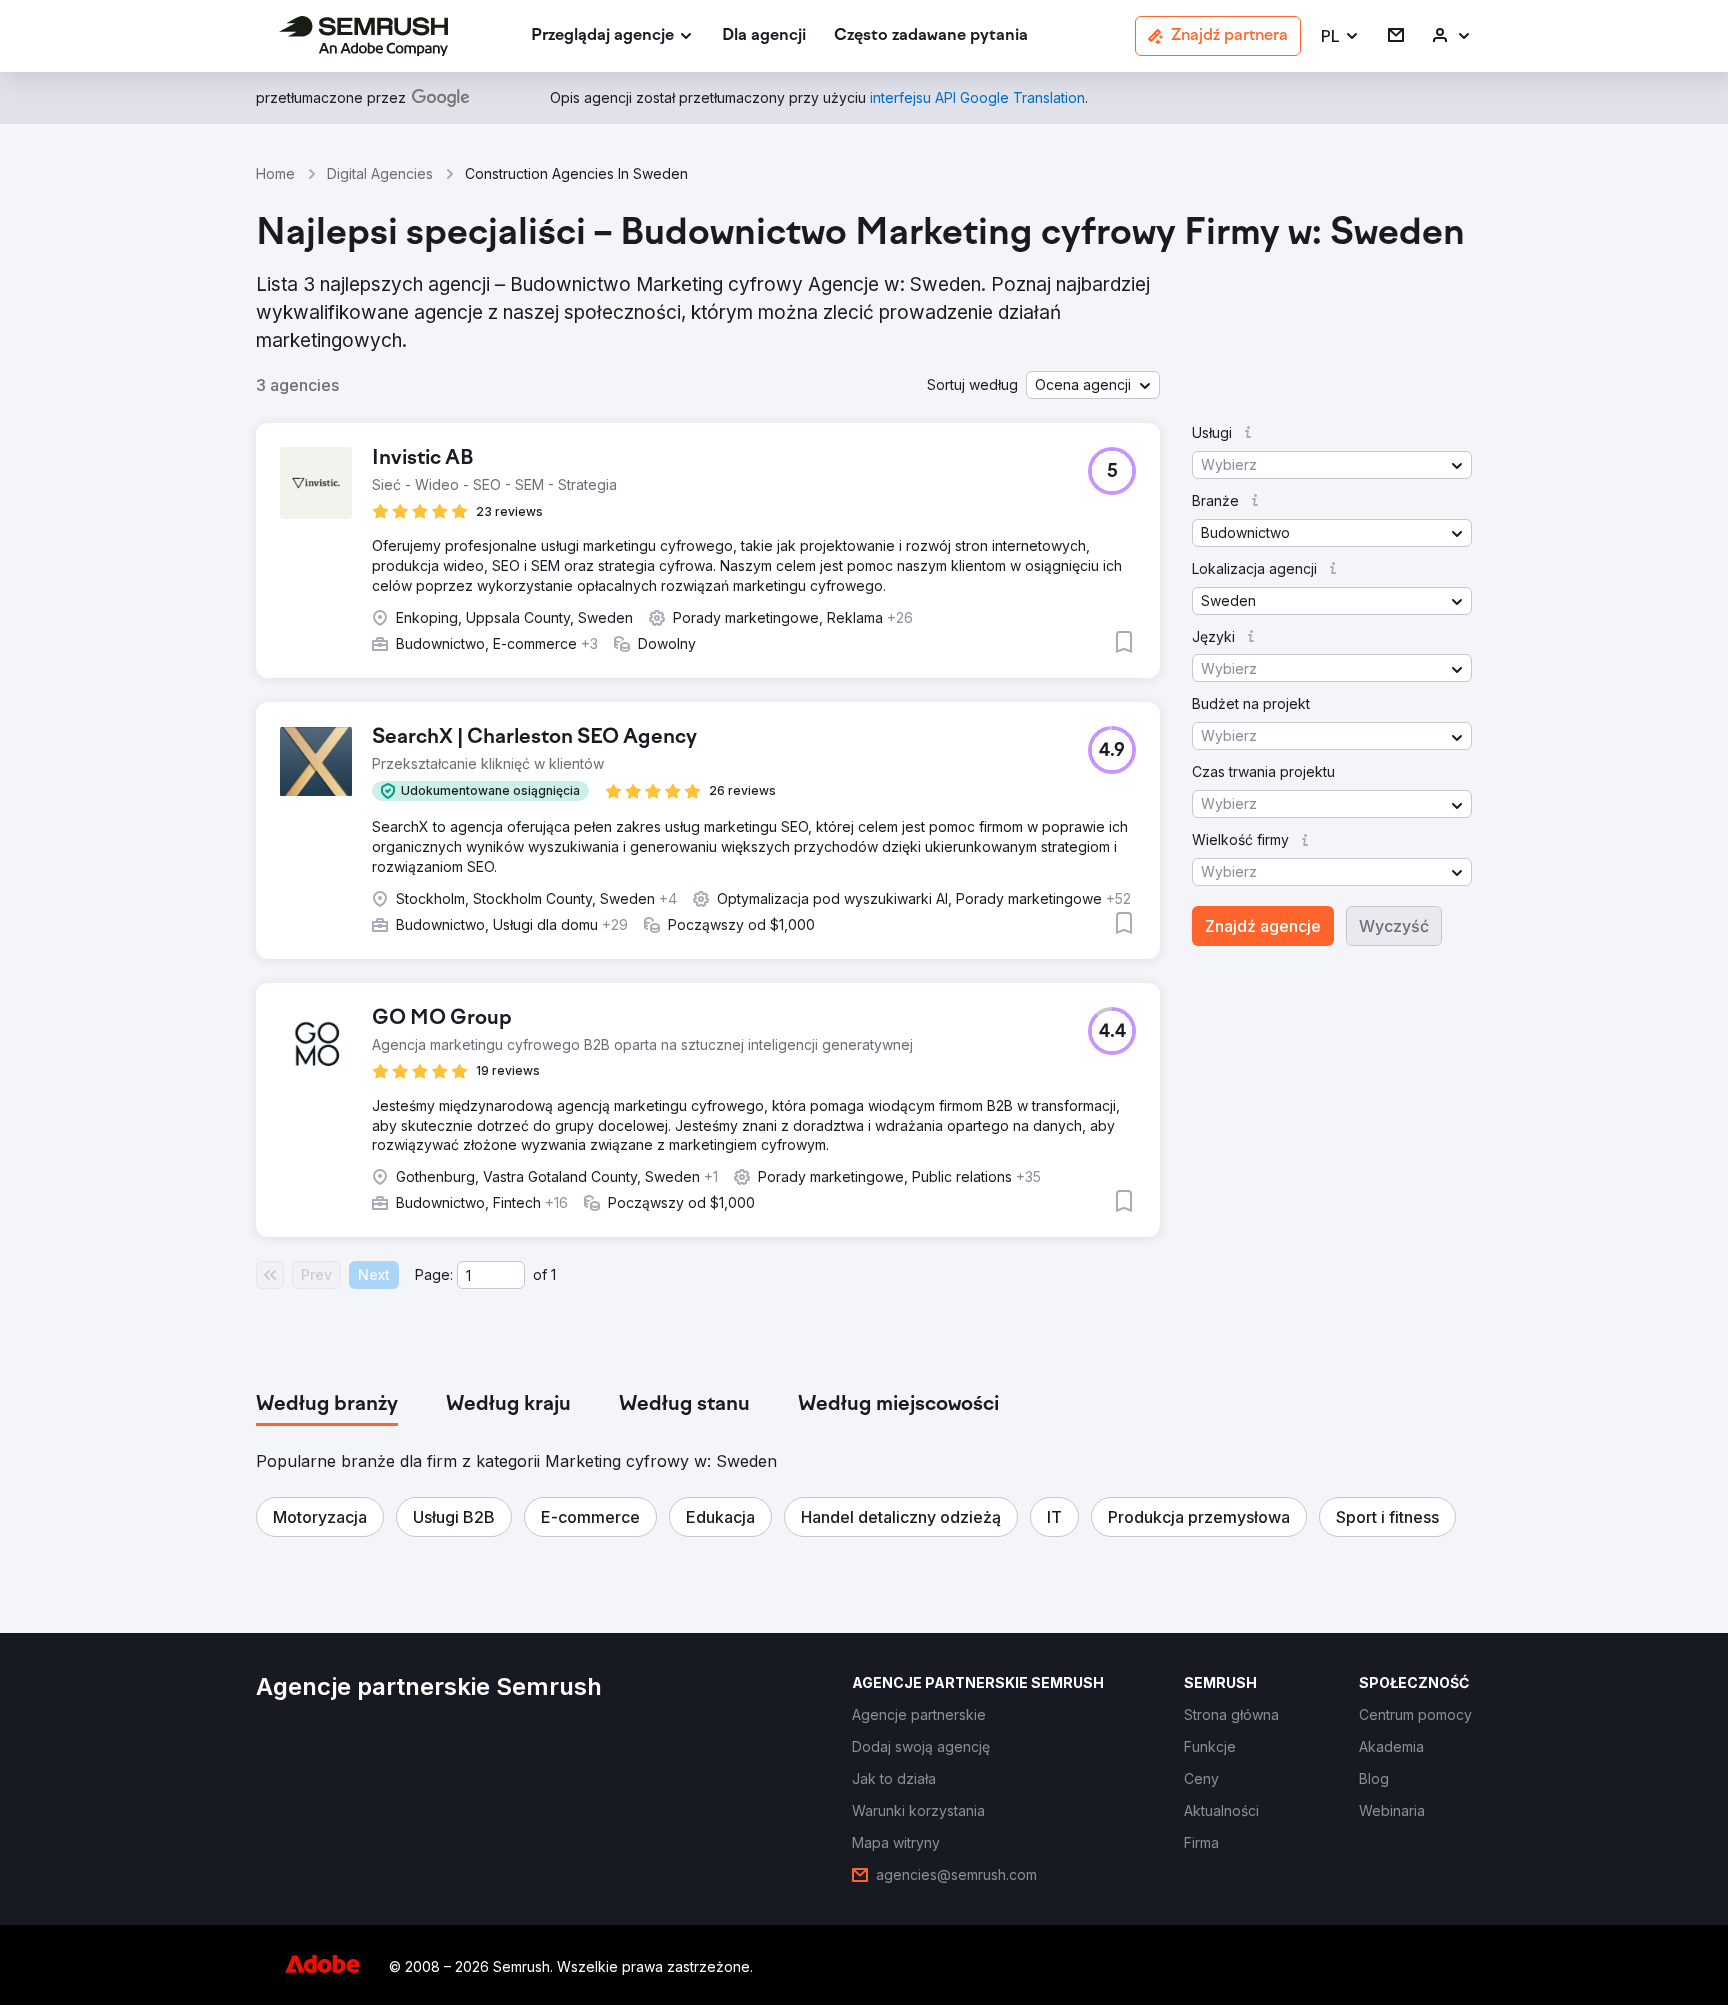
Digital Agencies (380, 173)
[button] (1340, 36)
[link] (764, 36)
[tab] (327, 1405)
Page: (434, 1274)
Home (275, 173)
